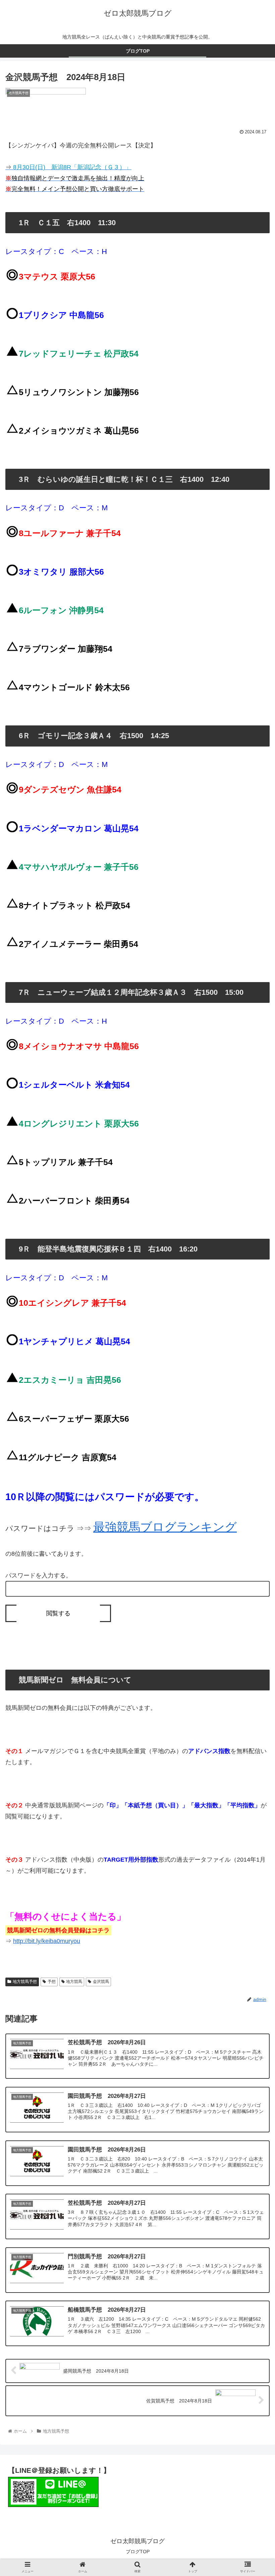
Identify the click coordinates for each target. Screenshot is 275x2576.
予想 (52, 1982)
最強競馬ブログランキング (165, 1527)
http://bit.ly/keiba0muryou (47, 1941)
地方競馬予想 (25, 1982)
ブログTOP (138, 2552)
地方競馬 (74, 1982)
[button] (254, 1348)
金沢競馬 (101, 1982)
